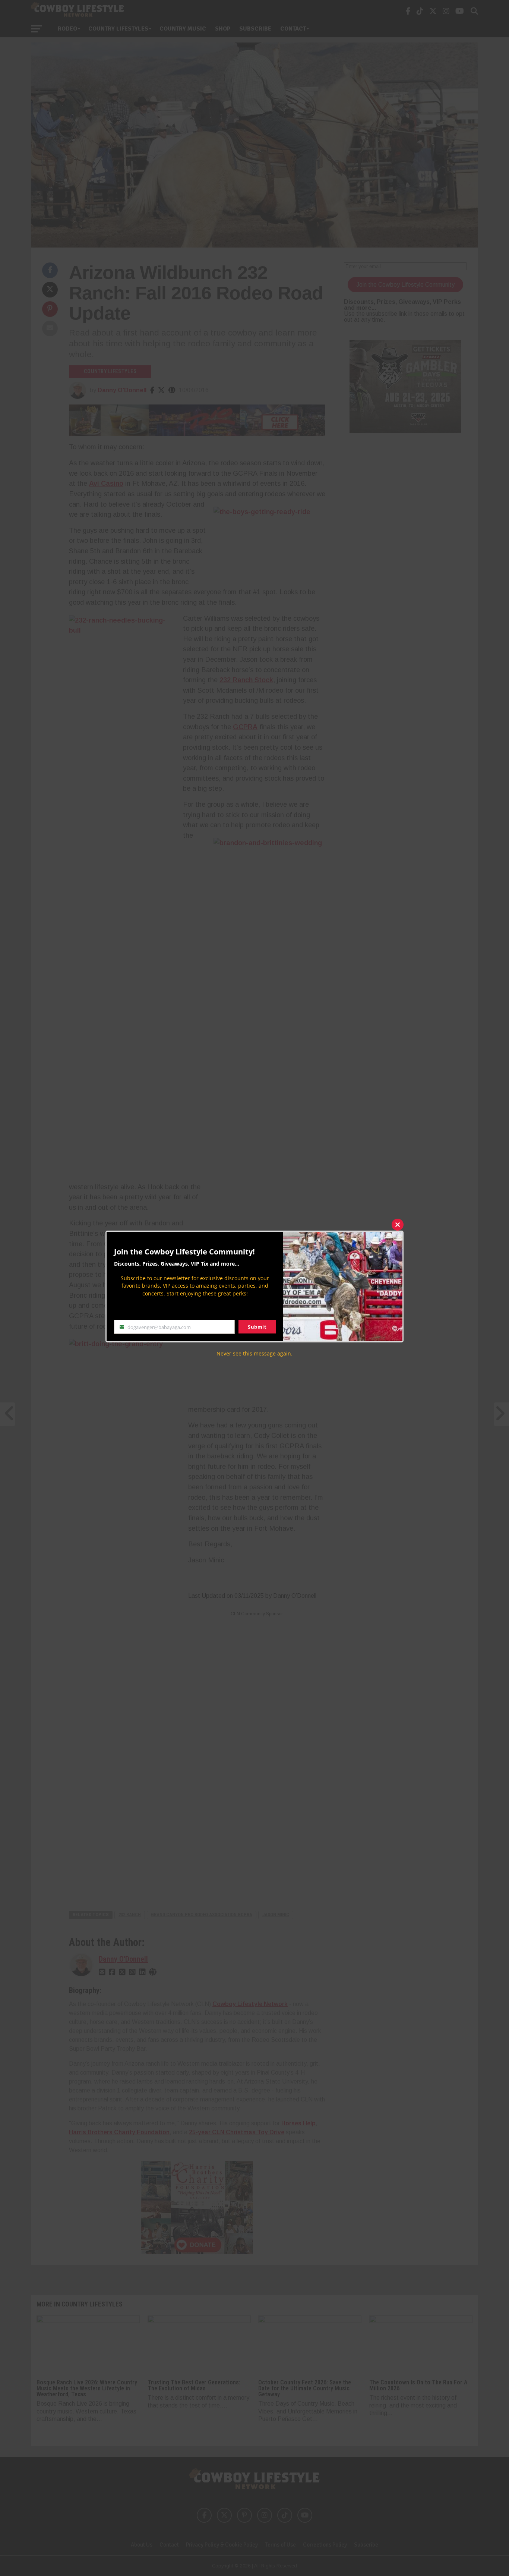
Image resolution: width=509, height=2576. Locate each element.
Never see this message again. (255, 1353)
